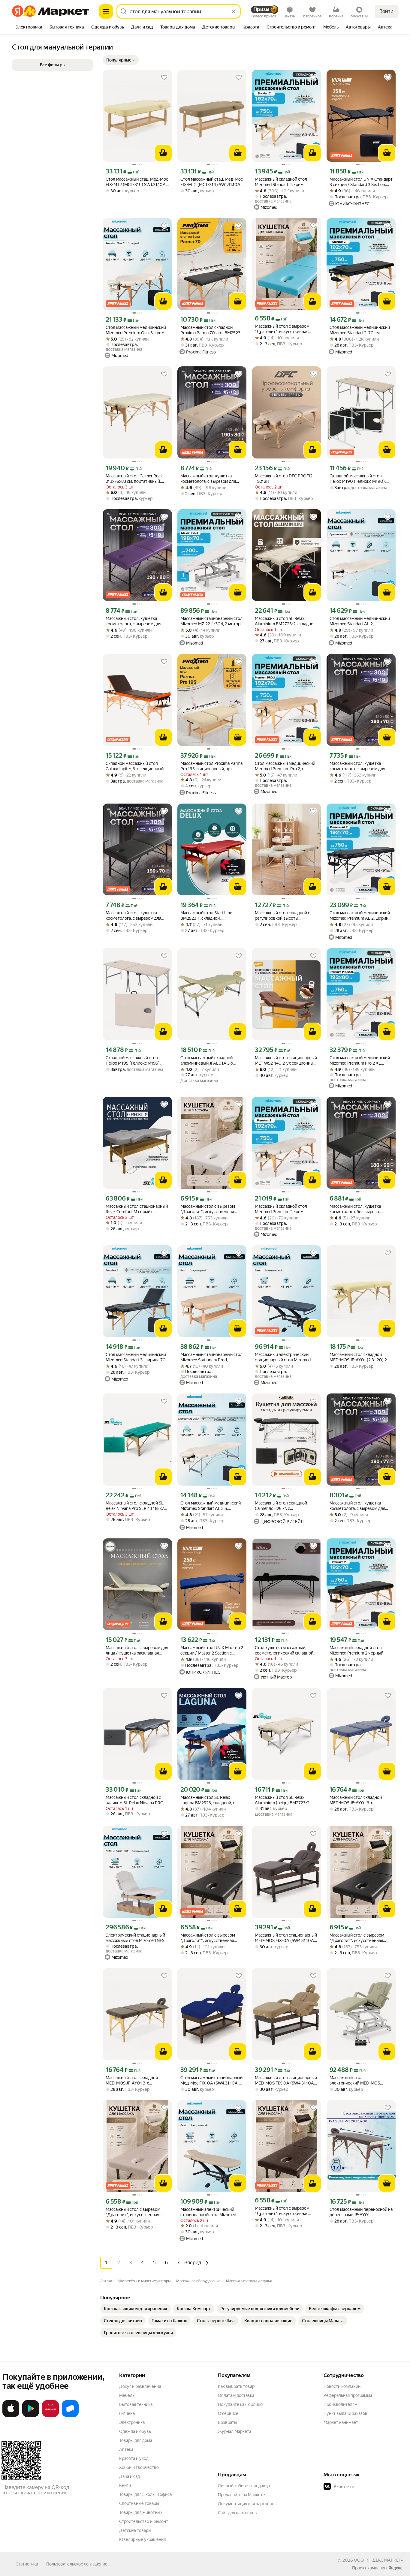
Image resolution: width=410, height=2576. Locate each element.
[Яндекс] (395, 2568)
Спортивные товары (139, 2503)
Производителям (341, 2404)
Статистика (27, 2564)
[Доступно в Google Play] (31, 2416)
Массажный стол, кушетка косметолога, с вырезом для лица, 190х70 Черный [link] (133, 916)
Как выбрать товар (236, 2386)
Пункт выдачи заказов (345, 2413)
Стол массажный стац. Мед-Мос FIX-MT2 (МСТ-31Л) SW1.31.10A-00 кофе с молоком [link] (212, 182)
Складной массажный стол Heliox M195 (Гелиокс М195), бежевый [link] (133, 1061)
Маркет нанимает (341, 2422)
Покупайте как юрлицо (240, 2404)
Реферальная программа (348, 2395)
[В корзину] (163, 153)
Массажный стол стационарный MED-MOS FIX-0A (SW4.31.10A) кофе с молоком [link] (286, 2080)
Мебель (127, 2395)
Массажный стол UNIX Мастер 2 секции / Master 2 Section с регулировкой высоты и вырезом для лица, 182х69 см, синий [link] (212, 1650)
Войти (386, 11)
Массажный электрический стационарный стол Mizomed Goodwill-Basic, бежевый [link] (208, 2212)
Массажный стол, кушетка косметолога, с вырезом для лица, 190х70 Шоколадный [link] (357, 766)
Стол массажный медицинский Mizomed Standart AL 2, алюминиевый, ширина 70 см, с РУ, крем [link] (360, 621)
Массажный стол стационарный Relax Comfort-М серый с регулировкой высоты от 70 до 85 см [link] (137, 1209)
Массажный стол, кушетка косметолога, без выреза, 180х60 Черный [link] (355, 1209)
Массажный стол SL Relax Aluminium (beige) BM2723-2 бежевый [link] (282, 1800)
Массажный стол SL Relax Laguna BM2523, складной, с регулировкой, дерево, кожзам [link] (211, 1800)
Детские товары (135, 2530)
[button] (121, 60)
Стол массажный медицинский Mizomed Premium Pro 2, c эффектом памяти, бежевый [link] (285, 766)
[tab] (29, 28)
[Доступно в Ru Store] (70, 2416)
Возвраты (228, 2422)
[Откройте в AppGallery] (50, 2416)
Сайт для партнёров (237, 2513)
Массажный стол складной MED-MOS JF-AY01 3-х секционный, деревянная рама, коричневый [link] (136, 2080)
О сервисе (228, 2413)
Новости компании (342, 2386)
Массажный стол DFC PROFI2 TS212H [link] (284, 479)
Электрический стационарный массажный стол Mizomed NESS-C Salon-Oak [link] (137, 1938)
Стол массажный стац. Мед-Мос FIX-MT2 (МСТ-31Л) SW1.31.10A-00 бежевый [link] (137, 182)
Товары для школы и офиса (145, 2494)
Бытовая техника (136, 2404)
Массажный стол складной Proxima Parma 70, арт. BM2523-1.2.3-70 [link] (211, 330)
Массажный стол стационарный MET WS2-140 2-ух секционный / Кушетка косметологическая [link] (286, 1061)
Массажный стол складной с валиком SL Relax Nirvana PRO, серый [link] (135, 1800)
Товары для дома (136, 2440)
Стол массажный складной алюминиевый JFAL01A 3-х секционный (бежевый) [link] (207, 1061)
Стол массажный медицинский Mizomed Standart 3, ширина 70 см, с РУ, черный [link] (136, 1357)
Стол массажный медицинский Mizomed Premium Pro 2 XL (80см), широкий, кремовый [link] (360, 1061)
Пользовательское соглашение (77, 2564)
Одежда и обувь (135, 2431)
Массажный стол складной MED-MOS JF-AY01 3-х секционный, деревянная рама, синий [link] (360, 1800)
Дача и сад (130, 2476)
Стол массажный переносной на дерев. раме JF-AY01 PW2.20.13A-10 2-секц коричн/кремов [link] (361, 2212)
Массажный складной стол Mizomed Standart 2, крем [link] (281, 182)
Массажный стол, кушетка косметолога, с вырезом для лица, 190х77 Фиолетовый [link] (357, 1506)
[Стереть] (234, 11)
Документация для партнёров (247, 2504)
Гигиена (127, 2413)
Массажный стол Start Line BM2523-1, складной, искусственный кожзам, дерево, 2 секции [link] (206, 916)
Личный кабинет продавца (244, 2486)
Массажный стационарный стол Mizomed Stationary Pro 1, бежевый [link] (211, 1357)
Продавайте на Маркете (241, 2495)
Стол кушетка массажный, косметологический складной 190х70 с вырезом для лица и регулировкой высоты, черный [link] (285, 1650)
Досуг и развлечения (140, 2386)
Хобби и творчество (139, 2467)
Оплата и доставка (236, 2395)
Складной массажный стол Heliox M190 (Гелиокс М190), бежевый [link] (358, 479)
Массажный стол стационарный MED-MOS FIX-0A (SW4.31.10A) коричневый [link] (286, 1938)
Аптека (126, 2449)
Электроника (132, 2422)
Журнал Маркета (235, 2431)
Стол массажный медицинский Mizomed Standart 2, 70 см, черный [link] (360, 330)
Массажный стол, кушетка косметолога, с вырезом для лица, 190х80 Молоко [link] (208, 479)
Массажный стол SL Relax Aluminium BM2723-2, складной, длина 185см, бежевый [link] (286, 621)
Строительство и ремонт (144, 2521)
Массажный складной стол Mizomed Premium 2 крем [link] (281, 1209)
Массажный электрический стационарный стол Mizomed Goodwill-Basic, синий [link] (283, 1357)
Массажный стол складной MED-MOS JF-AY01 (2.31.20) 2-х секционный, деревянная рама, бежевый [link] (360, 1357)
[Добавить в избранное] (164, 77)
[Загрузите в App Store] (11, 2416)
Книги (125, 2485)
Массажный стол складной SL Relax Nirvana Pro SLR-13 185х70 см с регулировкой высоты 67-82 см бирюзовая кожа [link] (136, 1506)
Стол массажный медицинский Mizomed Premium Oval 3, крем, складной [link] (136, 330)
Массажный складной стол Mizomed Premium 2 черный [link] (356, 1650)
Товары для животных (141, 2512)
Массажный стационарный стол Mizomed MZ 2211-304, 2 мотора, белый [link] (212, 621)
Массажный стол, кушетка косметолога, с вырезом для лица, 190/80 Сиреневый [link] (133, 621)
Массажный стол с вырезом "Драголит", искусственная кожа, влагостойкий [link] (282, 329)
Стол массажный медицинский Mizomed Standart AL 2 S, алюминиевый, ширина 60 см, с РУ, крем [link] (211, 1506)
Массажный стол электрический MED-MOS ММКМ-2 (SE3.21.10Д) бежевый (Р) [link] (360, 2080)
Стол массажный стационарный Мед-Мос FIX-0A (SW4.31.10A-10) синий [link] (211, 2080)
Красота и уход (134, 2458)
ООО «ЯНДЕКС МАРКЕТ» (378, 2560)
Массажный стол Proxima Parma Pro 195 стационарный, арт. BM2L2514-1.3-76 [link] (211, 766)
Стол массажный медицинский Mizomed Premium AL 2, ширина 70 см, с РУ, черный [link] (360, 916)
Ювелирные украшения (142, 2539)
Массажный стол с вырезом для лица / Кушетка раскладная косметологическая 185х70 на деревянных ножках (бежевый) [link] (137, 1650)
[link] (136, 2309)
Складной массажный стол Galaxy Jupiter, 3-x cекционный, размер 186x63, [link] (135, 766)
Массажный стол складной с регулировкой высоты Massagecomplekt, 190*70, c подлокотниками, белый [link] (282, 916)
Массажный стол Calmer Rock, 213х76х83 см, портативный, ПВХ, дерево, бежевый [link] (135, 479)
